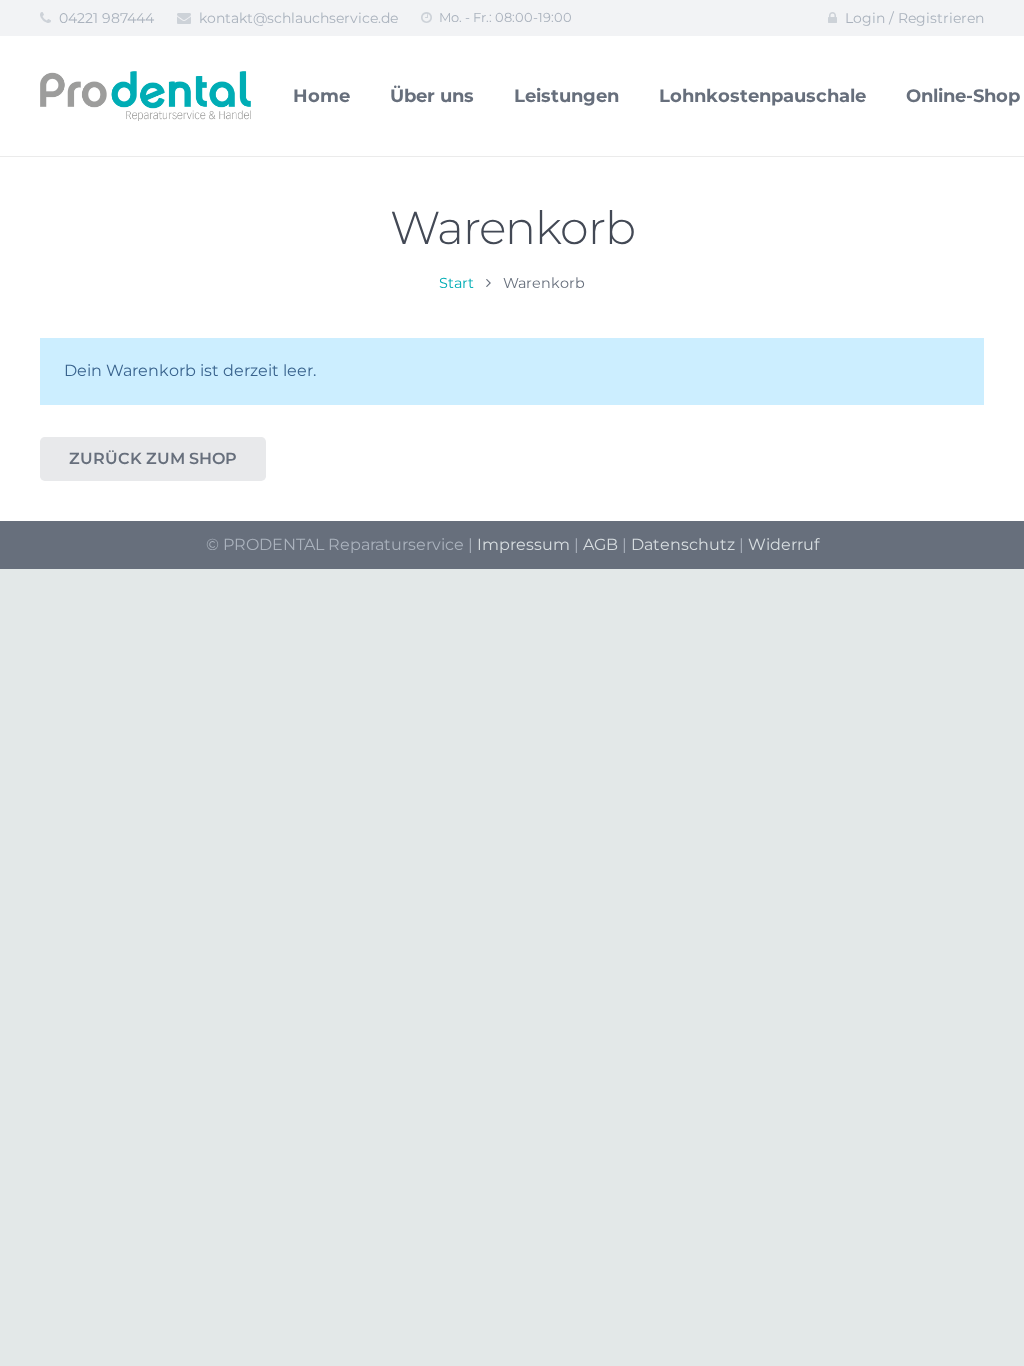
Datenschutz (683, 544)
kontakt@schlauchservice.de (298, 18)
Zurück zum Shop (153, 458)
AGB (600, 544)
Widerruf (783, 544)
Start (456, 283)
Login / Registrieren (914, 18)
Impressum (523, 544)
